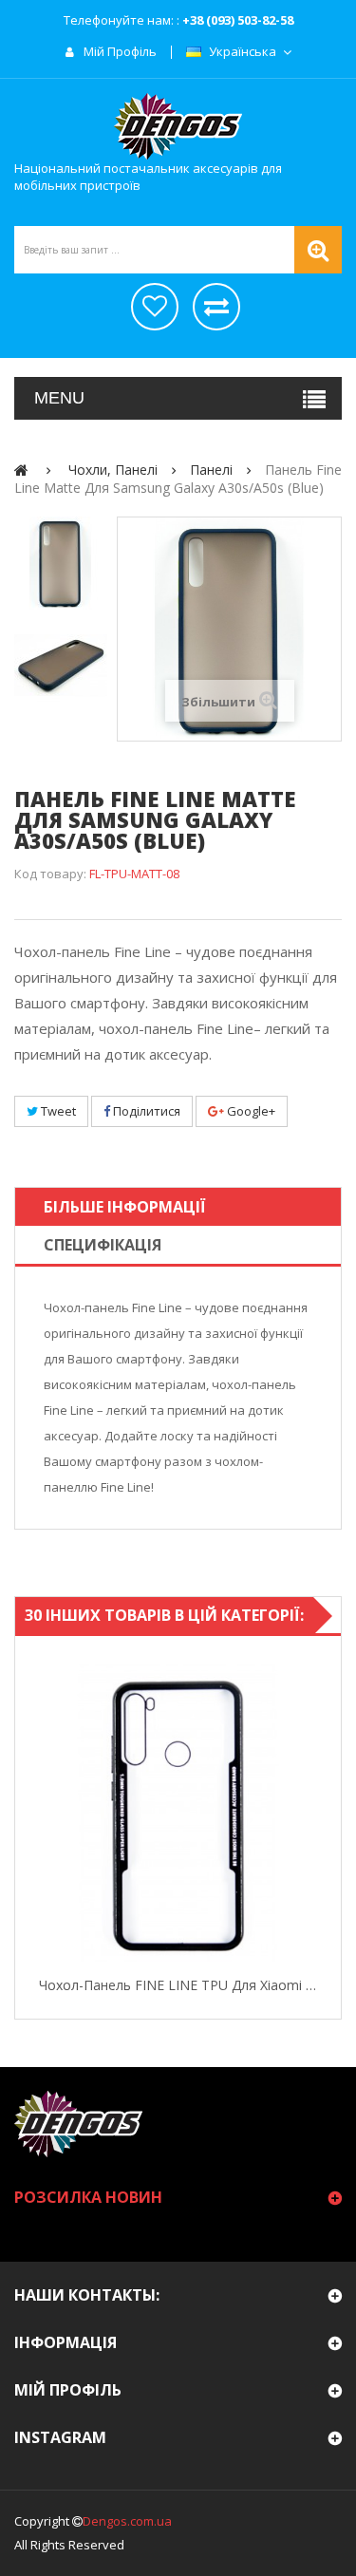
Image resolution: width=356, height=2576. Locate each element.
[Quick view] (33, 1813)
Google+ (250, 1111)
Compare (323, 1813)
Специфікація (103, 1245)
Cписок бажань (155, 307)
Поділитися (145, 1111)
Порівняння (216, 307)
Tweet (57, 1111)
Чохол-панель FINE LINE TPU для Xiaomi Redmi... (178, 1985)
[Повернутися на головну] (21, 470)
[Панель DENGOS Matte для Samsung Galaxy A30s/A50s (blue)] (61, 563)
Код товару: (50, 874)
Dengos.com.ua (127, 2521)
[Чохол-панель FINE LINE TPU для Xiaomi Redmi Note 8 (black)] (178, 1813)
